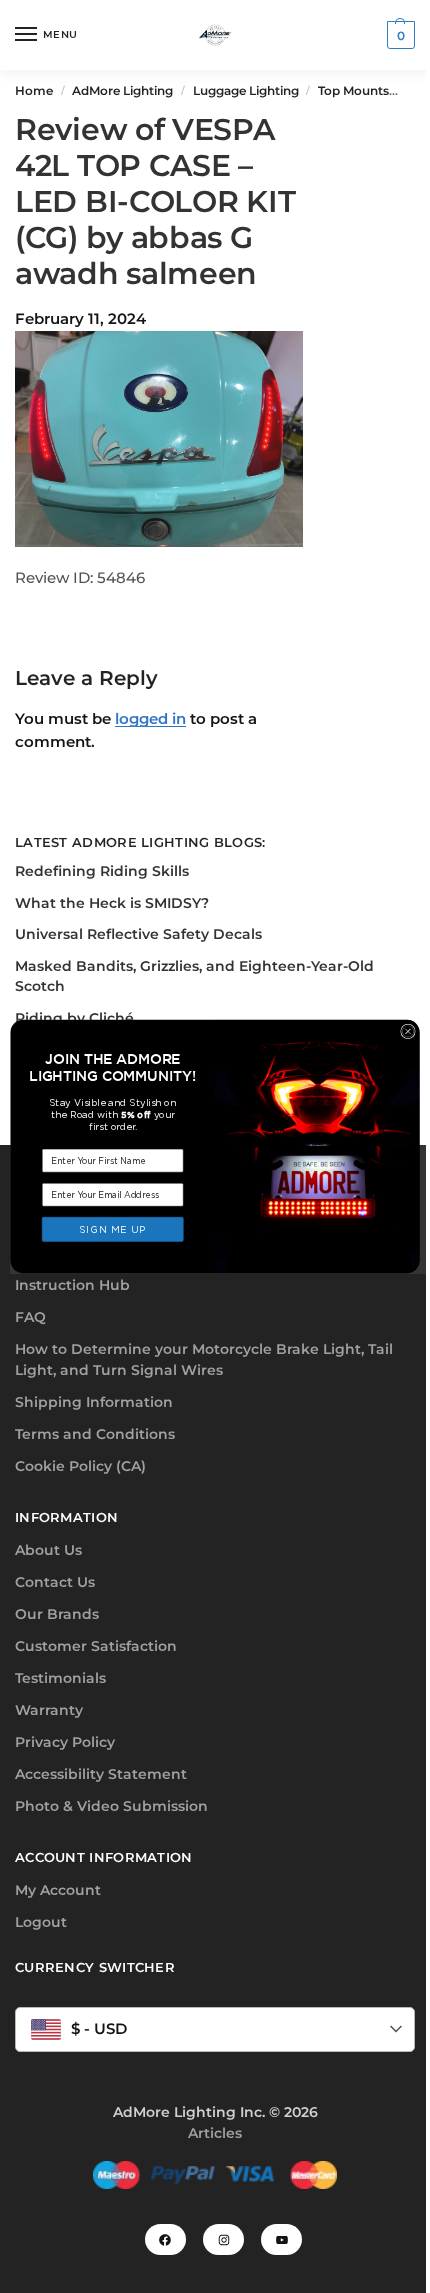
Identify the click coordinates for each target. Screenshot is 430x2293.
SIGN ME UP (113, 1229)
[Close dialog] (408, 1031)
